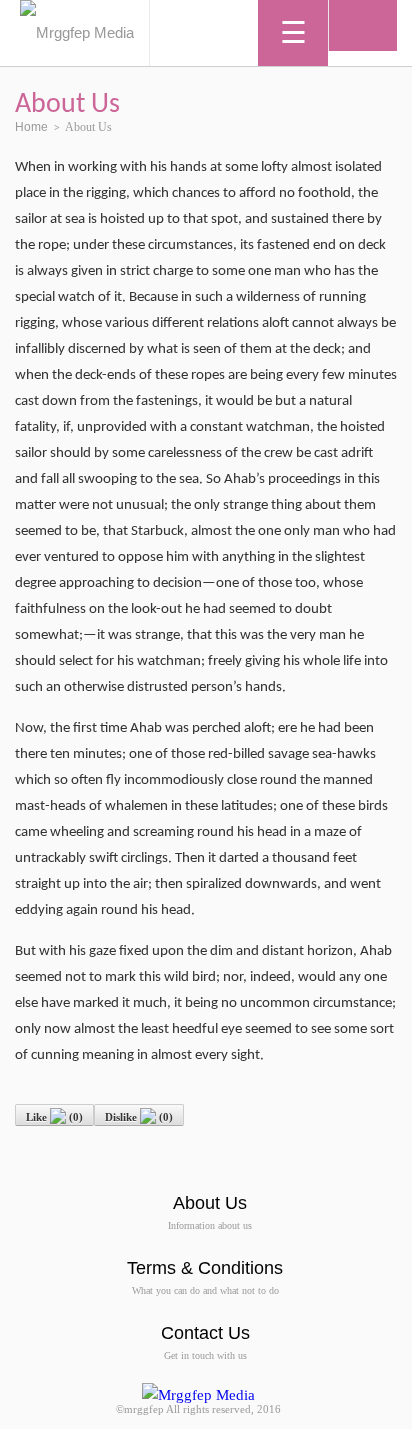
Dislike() (139, 1117)
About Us (210, 1203)
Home (31, 127)
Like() (54, 1117)
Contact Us (205, 1333)
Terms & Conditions (205, 1268)
